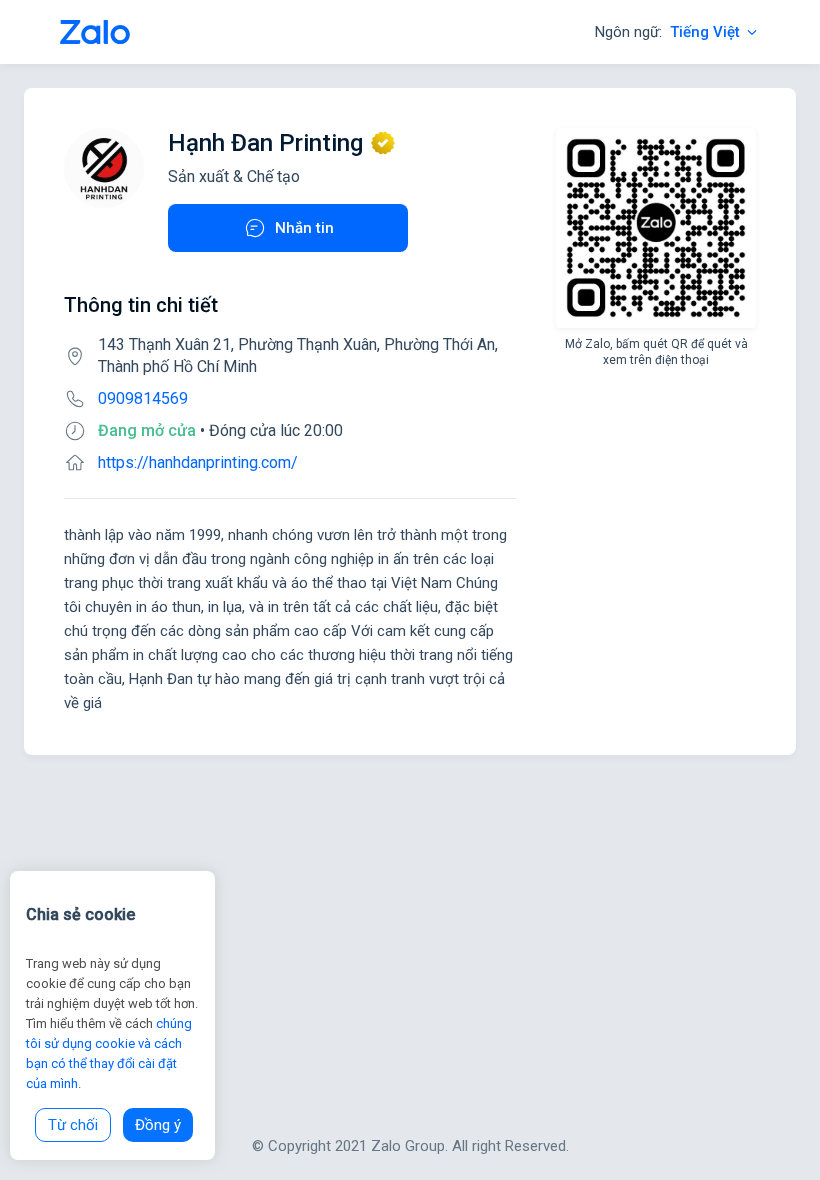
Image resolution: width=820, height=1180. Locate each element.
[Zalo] (95, 32)
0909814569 (143, 398)
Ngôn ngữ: (667, 32)
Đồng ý (158, 1125)
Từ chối (73, 1125)
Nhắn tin (304, 228)
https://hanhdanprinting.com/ (198, 462)
